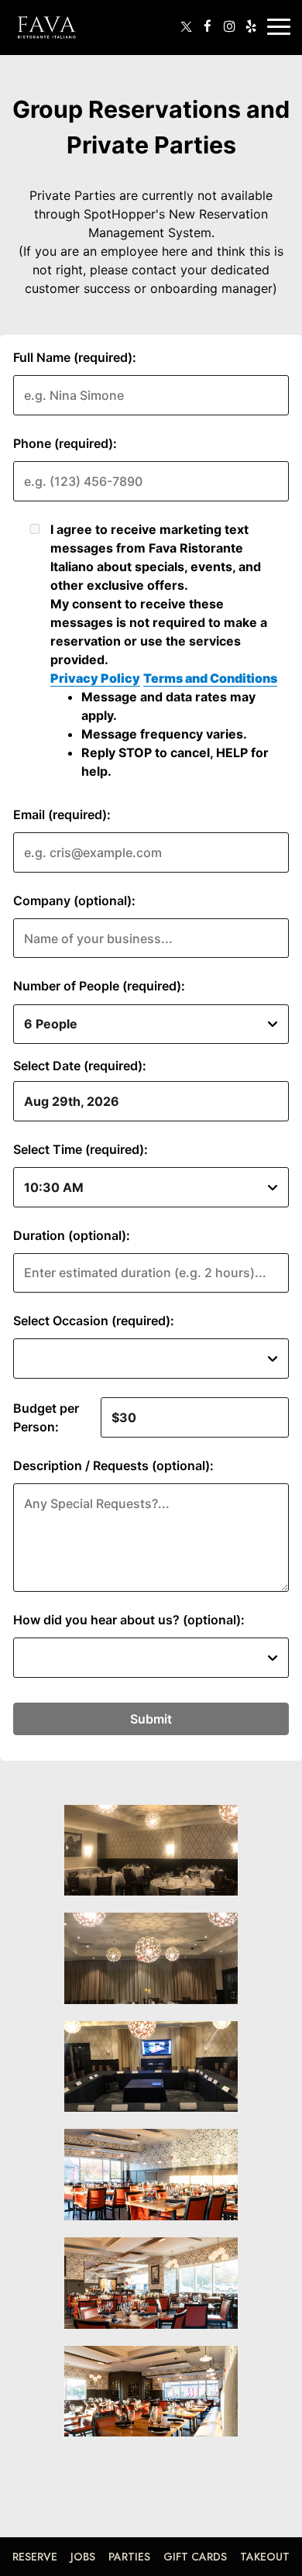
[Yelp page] (251, 26)
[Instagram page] (229, 26)
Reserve (35, 2557)
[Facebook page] (208, 26)
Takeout (265, 2557)
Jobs (83, 2557)
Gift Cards (195, 2557)
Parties (129, 2557)
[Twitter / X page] (186, 26)
